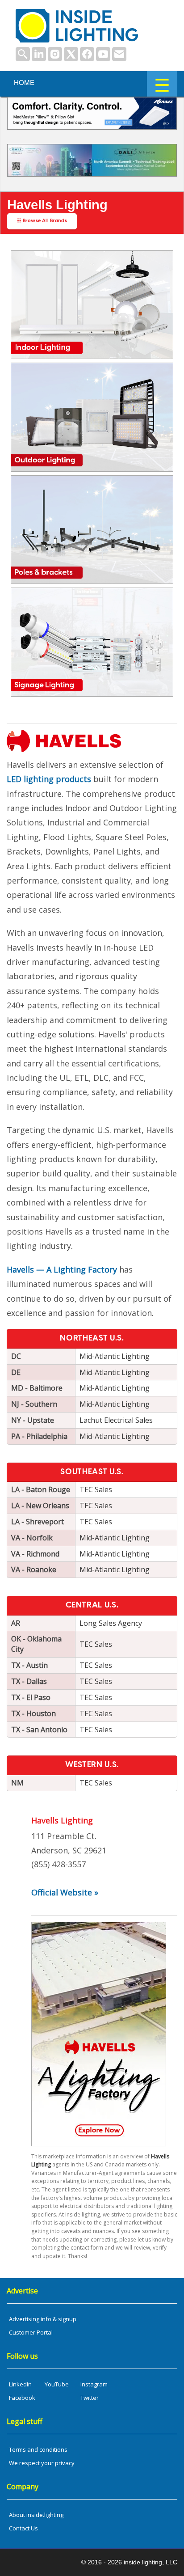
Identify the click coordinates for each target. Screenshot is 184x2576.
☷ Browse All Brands (42, 221)
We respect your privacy (42, 2463)
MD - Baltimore (37, 1388)
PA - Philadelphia (39, 1436)
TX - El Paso (31, 1697)
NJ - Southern (34, 1404)
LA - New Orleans (40, 1506)
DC (16, 1356)
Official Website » (65, 1892)
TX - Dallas (29, 1681)
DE (16, 1372)
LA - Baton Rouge (41, 1489)
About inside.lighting (36, 2515)
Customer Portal (31, 2332)
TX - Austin (29, 1665)
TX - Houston (33, 1713)
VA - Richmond (35, 1554)
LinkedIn (20, 2384)
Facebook (22, 2398)
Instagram (94, 2384)
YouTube (57, 2384)
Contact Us (23, 2528)
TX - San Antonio (39, 1730)
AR (16, 1623)
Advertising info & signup (43, 2319)
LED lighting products (49, 779)
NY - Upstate (33, 1420)
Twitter (90, 2398)
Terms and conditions (38, 2449)
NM (17, 1783)
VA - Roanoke (34, 1569)
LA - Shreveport (38, 1522)
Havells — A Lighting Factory (62, 1269)
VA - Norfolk (32, 1538)
